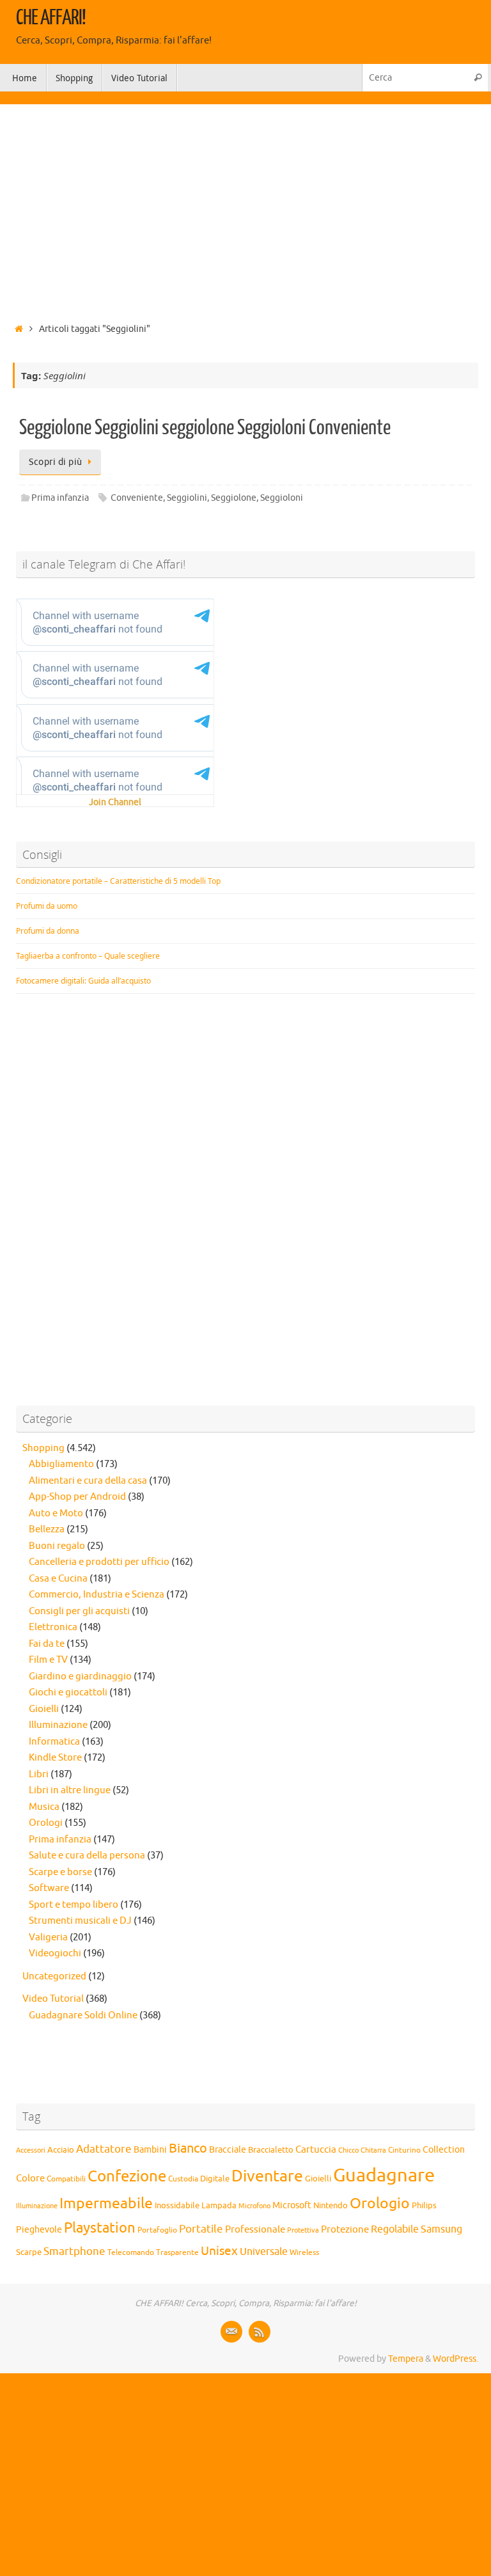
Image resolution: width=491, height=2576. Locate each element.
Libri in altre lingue (70, 1790)
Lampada (219, 2206)
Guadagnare (384, 2175)
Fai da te (47, 1644)
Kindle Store (55, 1758)
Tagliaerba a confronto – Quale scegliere (88, 956)
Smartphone (74, 2251)
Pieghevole (39, 2229)
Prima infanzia (60, 498)
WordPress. (456, 2359)
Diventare (267, 2176)
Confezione (127, 2176)
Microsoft (292, 2205)
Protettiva (303, 2230)
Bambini (150, 2150)
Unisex (219, 2251)
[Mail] (231, 2332)
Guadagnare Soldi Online (83, 2015)
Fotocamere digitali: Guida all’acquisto (83, 981)
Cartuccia (316, 2149)
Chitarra (373, 2150)
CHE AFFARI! (51, 18)
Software (49, 1888)
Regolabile (395, 2229)
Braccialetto (271, 2150)
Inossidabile (177, 2206)
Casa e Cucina (58, 1579)
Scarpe (29, 2252)
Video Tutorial (53, 1999)
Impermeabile (106, 2203)
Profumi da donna (48, 931)
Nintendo (331, 2206)
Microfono (254, 2206)
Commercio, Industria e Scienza (97, 1595)
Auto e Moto (56, 1513)
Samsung (441, 2229)
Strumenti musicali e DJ (80, 1921)
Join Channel (115, 802)
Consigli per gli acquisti (79, 1611)
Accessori (31, 2150)
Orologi (46, 1823)
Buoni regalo (57, 1546)
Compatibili (66, 2179)
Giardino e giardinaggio (80, 1677)
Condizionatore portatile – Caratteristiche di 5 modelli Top (118, 881)
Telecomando (131, 2253)
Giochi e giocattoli (68, 1692)
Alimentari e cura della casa (88, 1481)
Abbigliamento (61, 1464)
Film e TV (48, 1660)
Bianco (188, 2148)
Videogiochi (55, 1953)
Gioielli (44, 1709)
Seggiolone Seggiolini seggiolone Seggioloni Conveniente (205, 428)
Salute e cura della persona (87, 1856)
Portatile (201, 2229)
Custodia (183, 2179)
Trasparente (177, 2253)
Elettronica (53, 1627)
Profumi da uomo (47, 906)
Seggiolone (234, 498)
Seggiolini (187, 498)
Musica (44, 1807)
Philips (424, 2206)
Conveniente (137, 498)
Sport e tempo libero (74, 1905)
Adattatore (104, 2149)
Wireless (304, 2252)
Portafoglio (157, 2230)
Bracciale (228, 2150)
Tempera (406, 2359)
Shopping (43, 1448)
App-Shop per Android (77, 1497)
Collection (444, 2150)
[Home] (19, 329)
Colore (30, 2178)
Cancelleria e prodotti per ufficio (99, 1562)
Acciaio (61, 2150)
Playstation (100, 2228)
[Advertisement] (245, 210)
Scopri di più (56, 462)
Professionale (255, 2229)
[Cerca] (478, 78)
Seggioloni (282, 498)
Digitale (215, 2179)
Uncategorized (54, 1976)
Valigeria (48, 1937)
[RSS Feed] (260, 2332)
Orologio (380, 2203)
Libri (39, 1774)
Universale (264, 2252)
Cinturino (404, 2150)
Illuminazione (58, 1725)
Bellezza (47, 1529)
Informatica (54, 1742)
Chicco (348, 2150)
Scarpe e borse (60, 1872)
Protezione (345, 2229)
